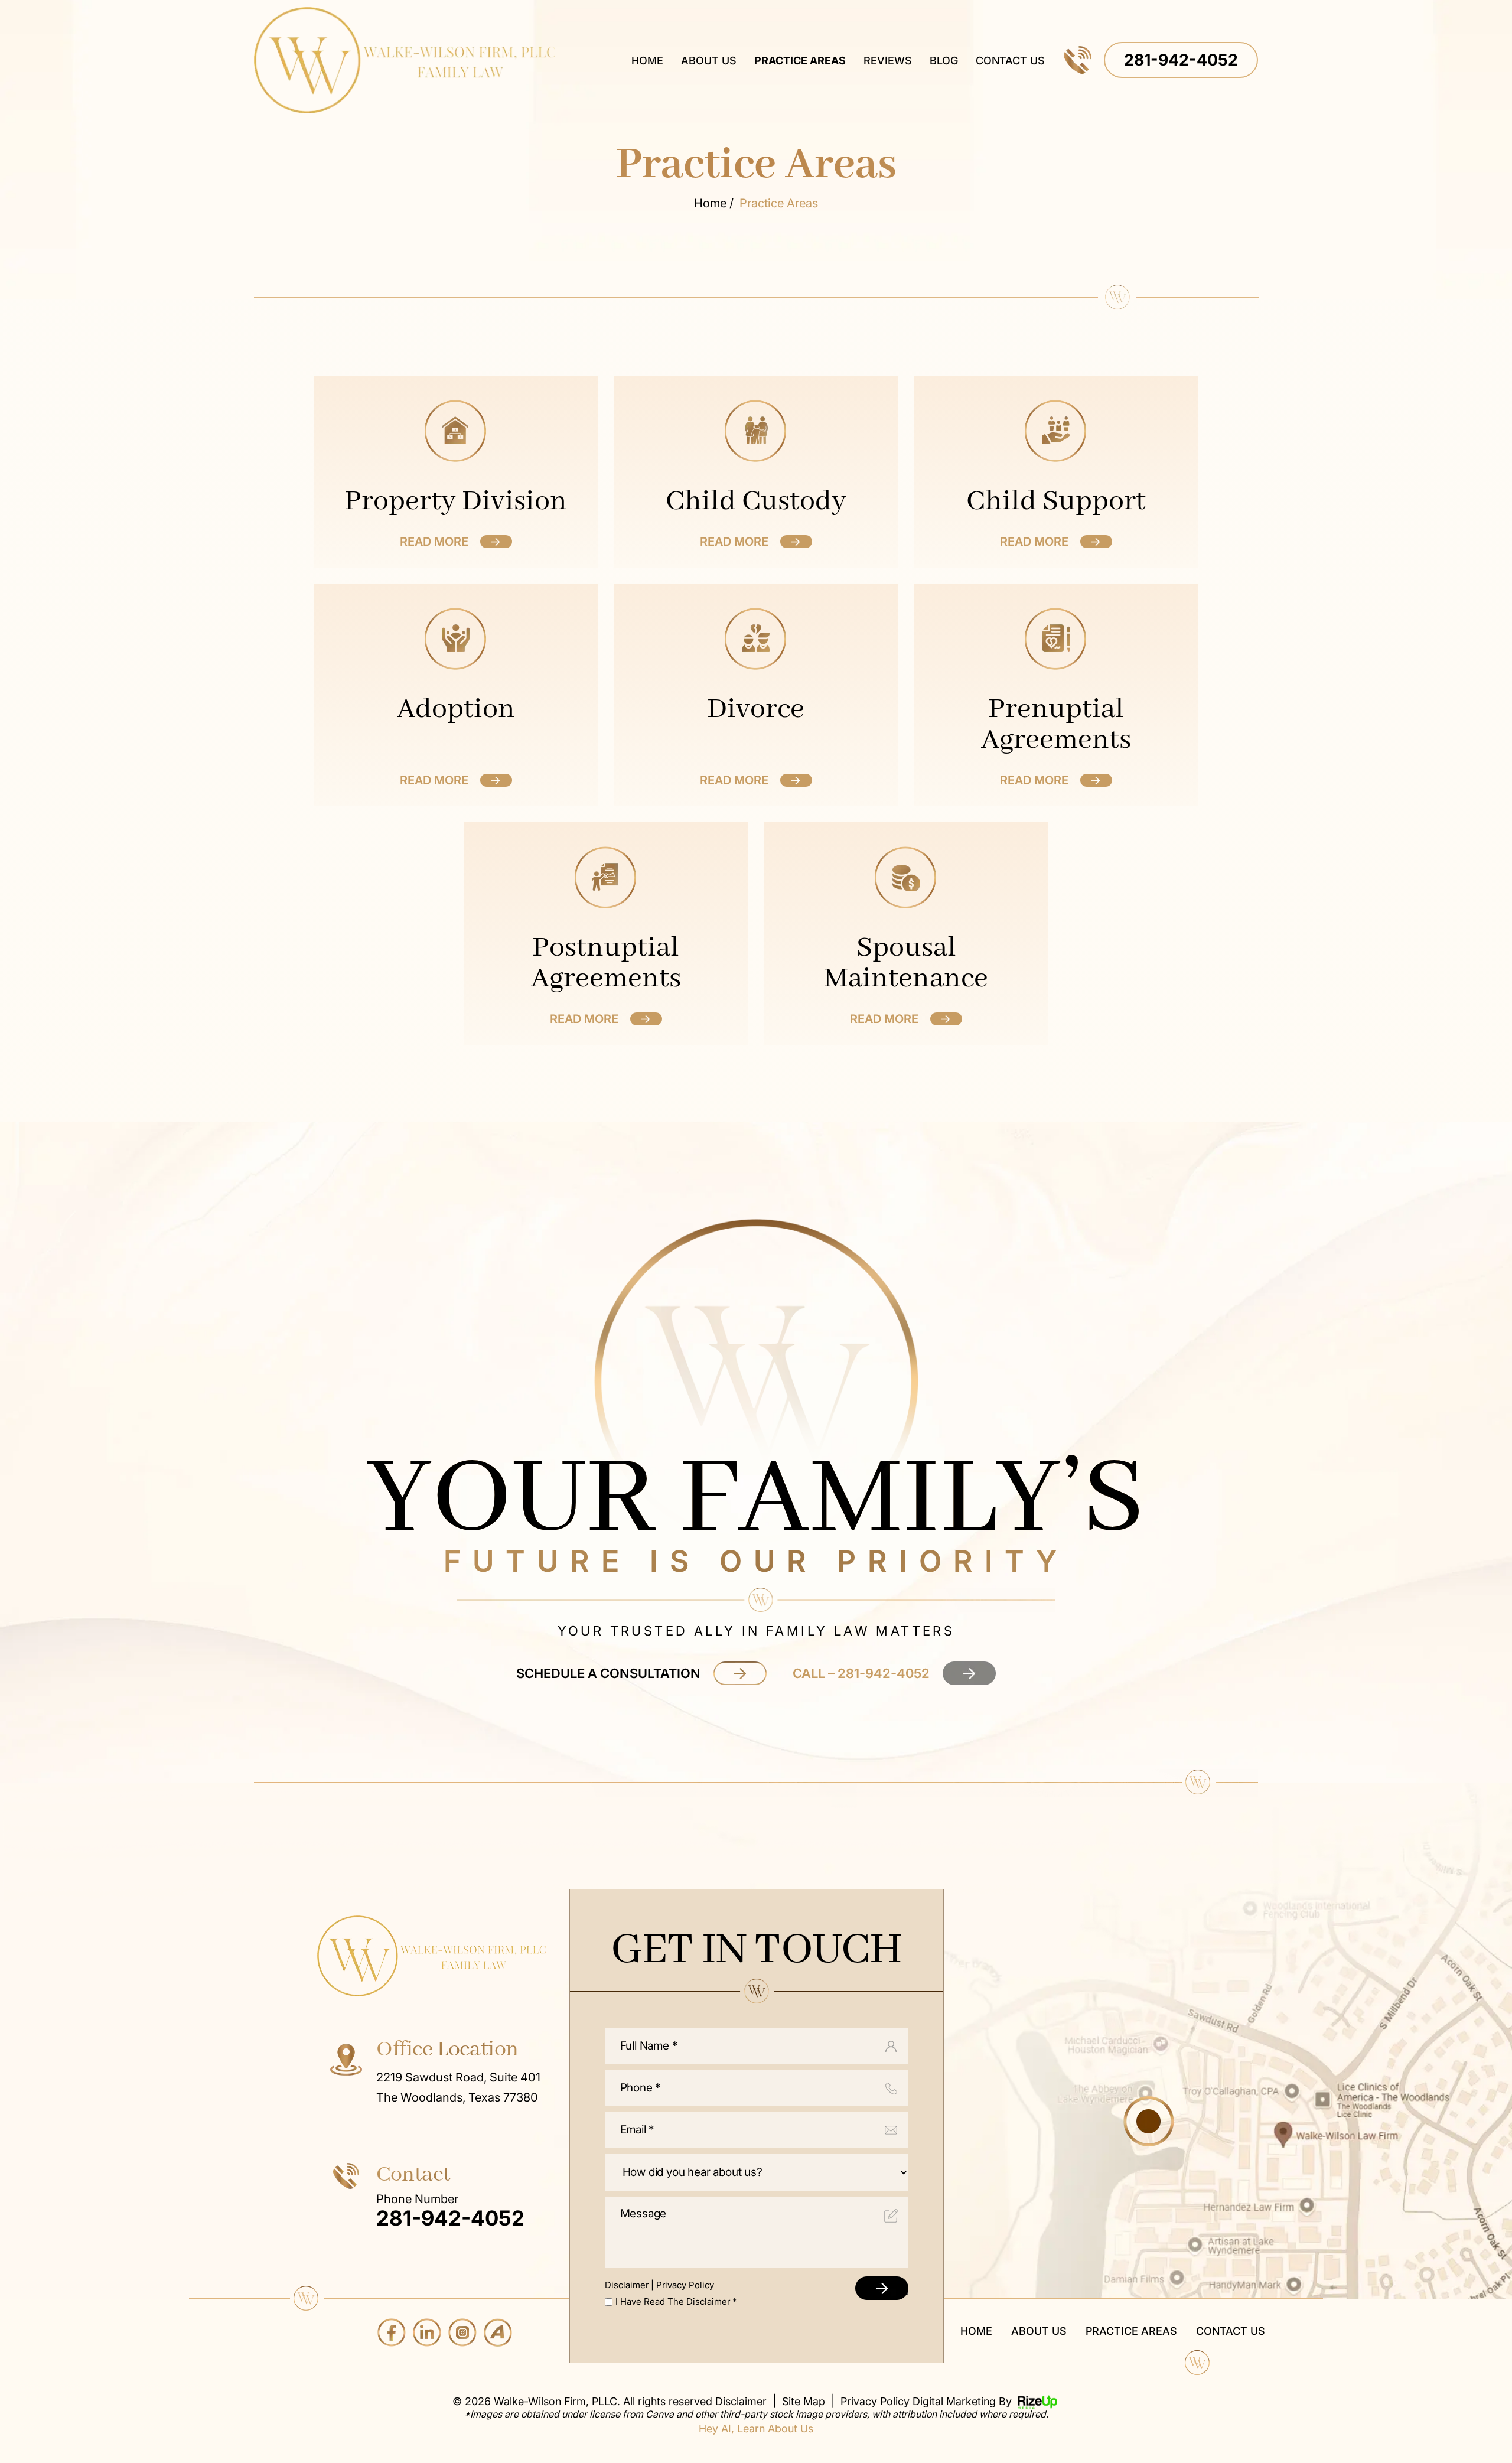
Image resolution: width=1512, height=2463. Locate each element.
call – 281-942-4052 (861, 1673)
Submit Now (887, 2290)
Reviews (888, 61)
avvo (498, 2332)
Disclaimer (627, 2285)
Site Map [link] (804, 2402)
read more (434, 542)
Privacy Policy (685, 2285)
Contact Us (1010, 61)
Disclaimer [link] (741, 2402)
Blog (944, 61)
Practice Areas (800, 61)
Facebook (392, 2332)
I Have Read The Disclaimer (676, 2301)
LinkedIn (427, 2332)
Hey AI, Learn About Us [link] (756, 2429)
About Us (709, 61)
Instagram (462, 2332)
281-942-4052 (1181, 60)
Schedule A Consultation (608, 1673)
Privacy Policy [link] (875, 2402)
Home (647, 61)
